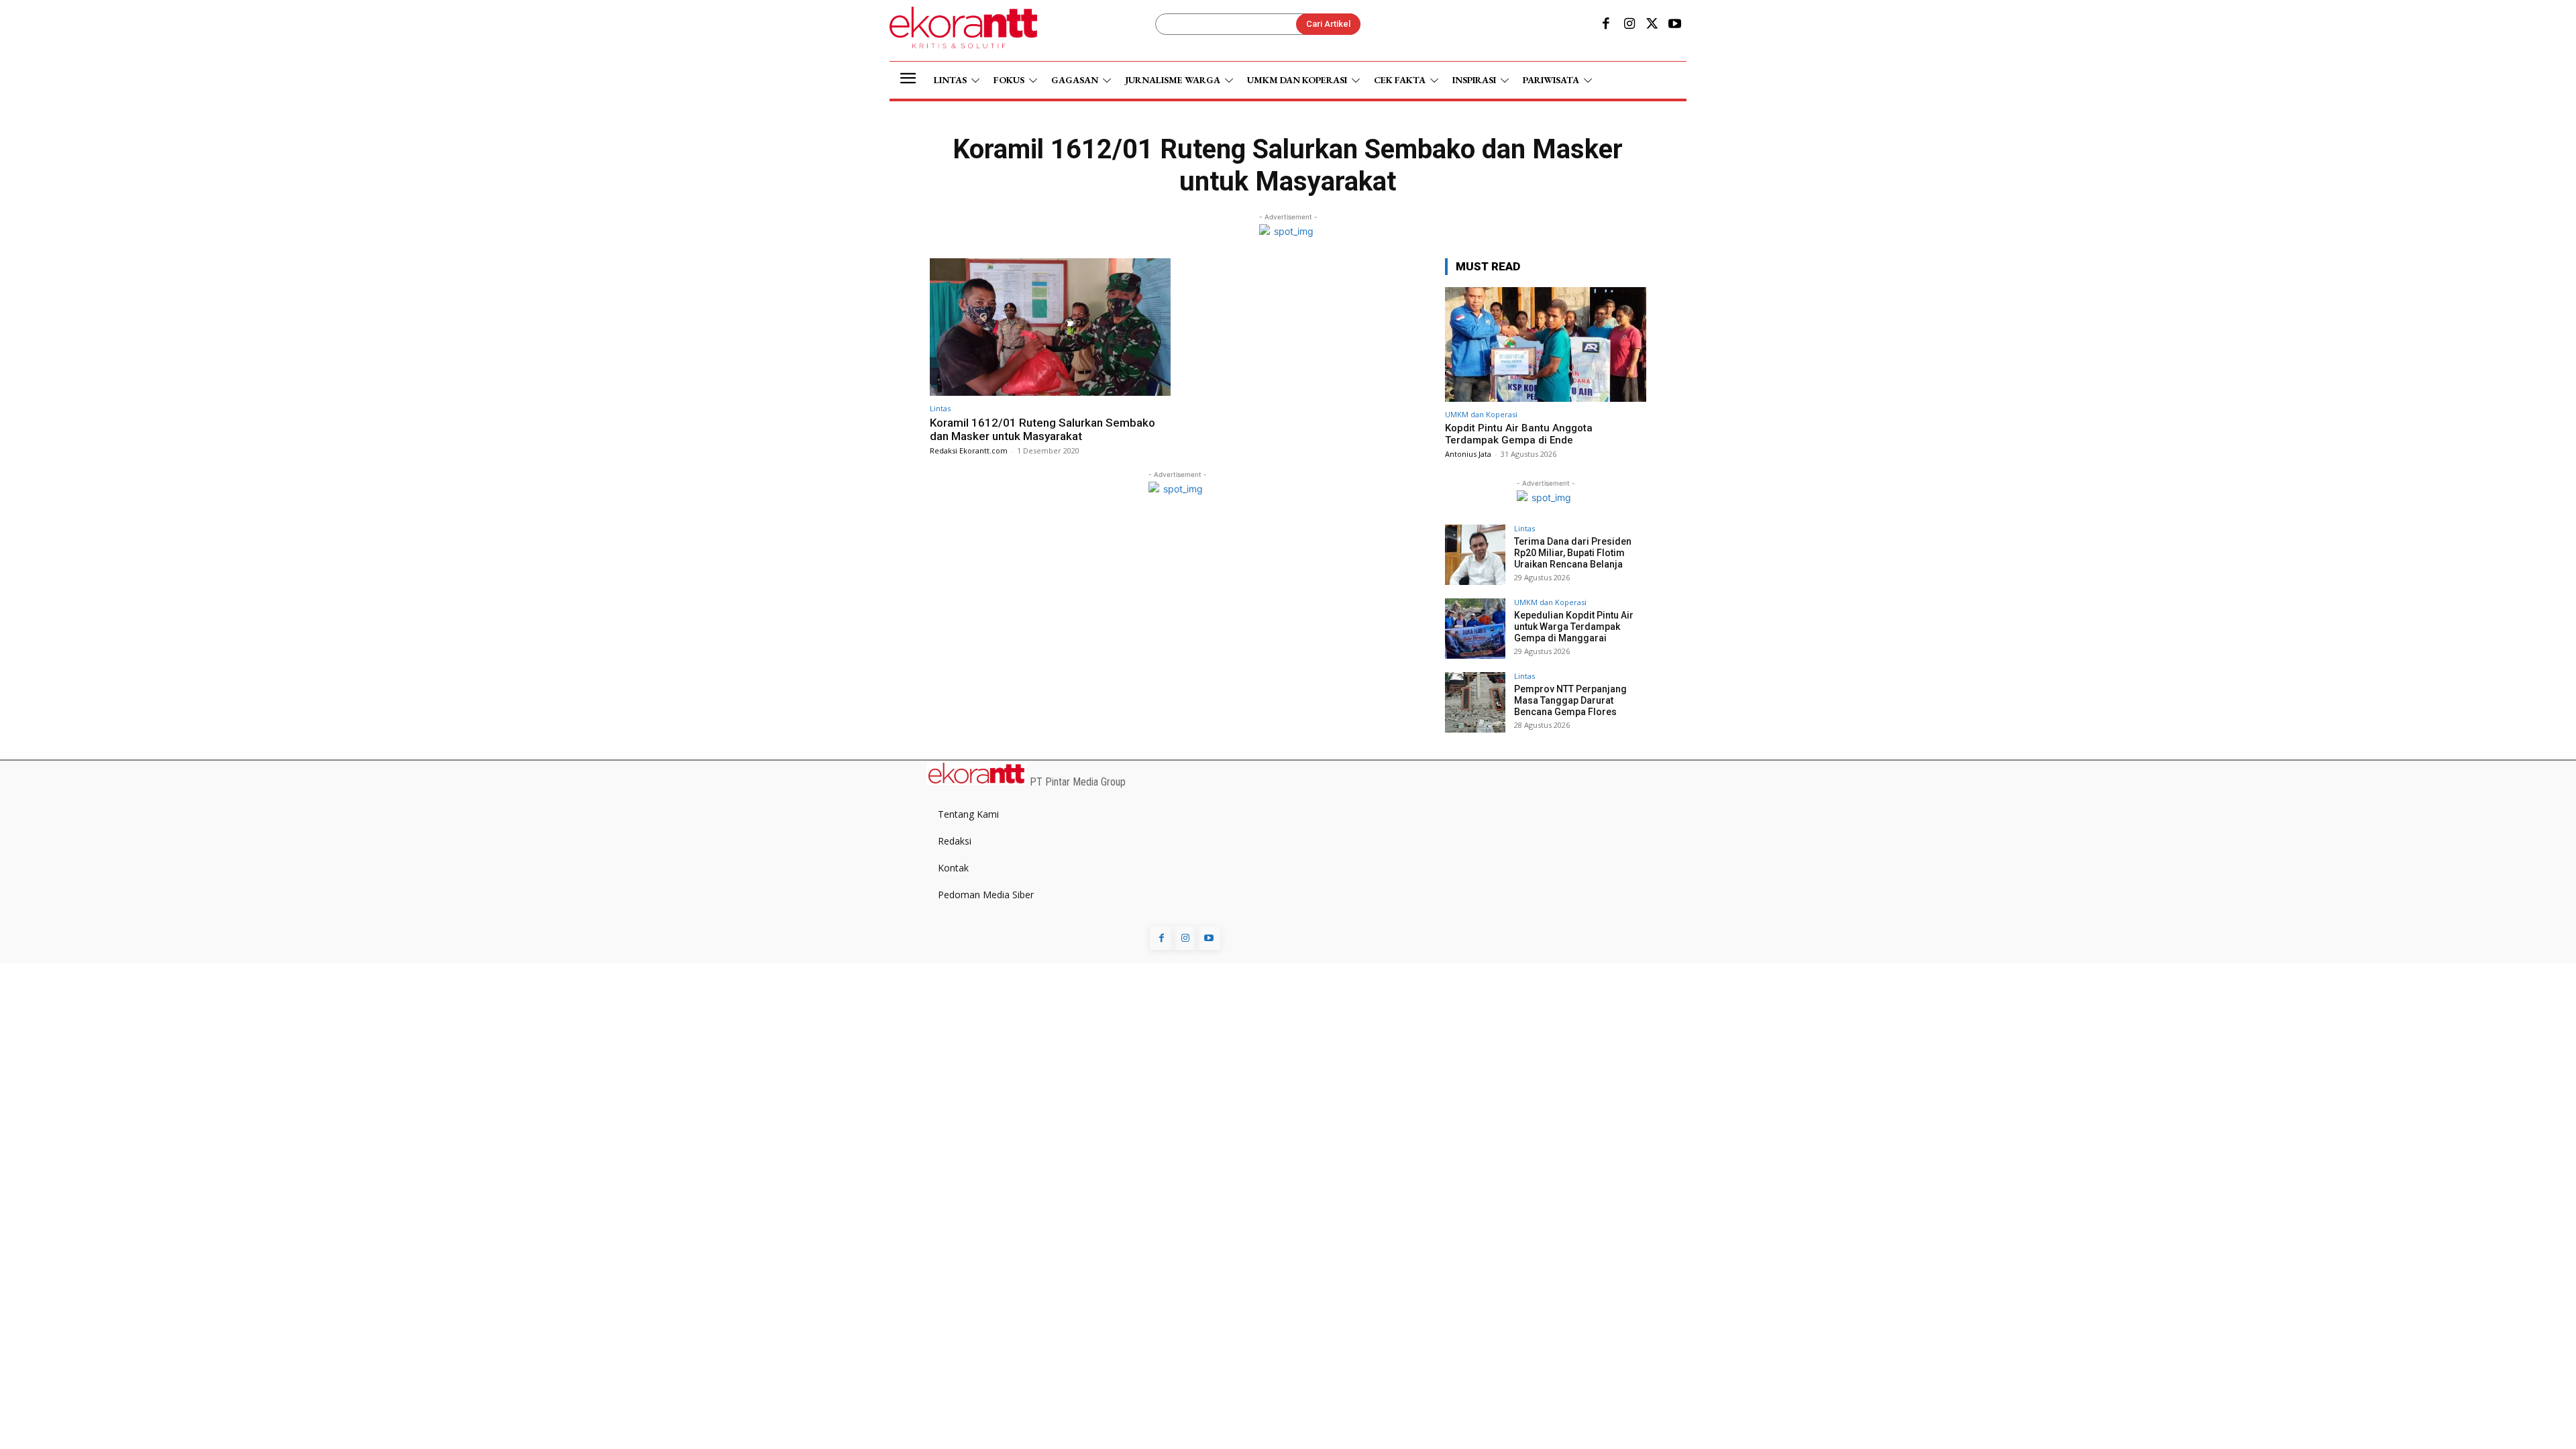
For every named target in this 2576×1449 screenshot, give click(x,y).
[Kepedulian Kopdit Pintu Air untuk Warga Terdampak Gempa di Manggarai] (1475, 629)
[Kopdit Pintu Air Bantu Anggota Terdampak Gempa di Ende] (1546, 344)
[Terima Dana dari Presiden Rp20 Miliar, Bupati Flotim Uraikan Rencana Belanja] (1475, 555)
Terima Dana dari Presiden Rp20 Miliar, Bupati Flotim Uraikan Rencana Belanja (1573, 553)
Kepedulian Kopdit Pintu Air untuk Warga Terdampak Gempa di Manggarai (1574, 627)
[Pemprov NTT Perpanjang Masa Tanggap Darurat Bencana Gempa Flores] (1475, 702)
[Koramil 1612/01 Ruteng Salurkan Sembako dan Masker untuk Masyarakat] (1050, 327)
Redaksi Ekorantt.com (969, 450)
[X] (1652, 25)
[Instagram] (1629, 25)
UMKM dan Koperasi (1481, 414)
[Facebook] (1606, 25)
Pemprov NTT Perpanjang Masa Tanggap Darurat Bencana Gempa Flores (1570, 700)
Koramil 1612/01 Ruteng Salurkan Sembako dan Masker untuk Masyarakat (1042, 429)
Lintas (940, 408)
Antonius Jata (1468, 454)
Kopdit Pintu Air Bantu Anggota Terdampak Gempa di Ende (1519, 434)
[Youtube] (1675, 25)
